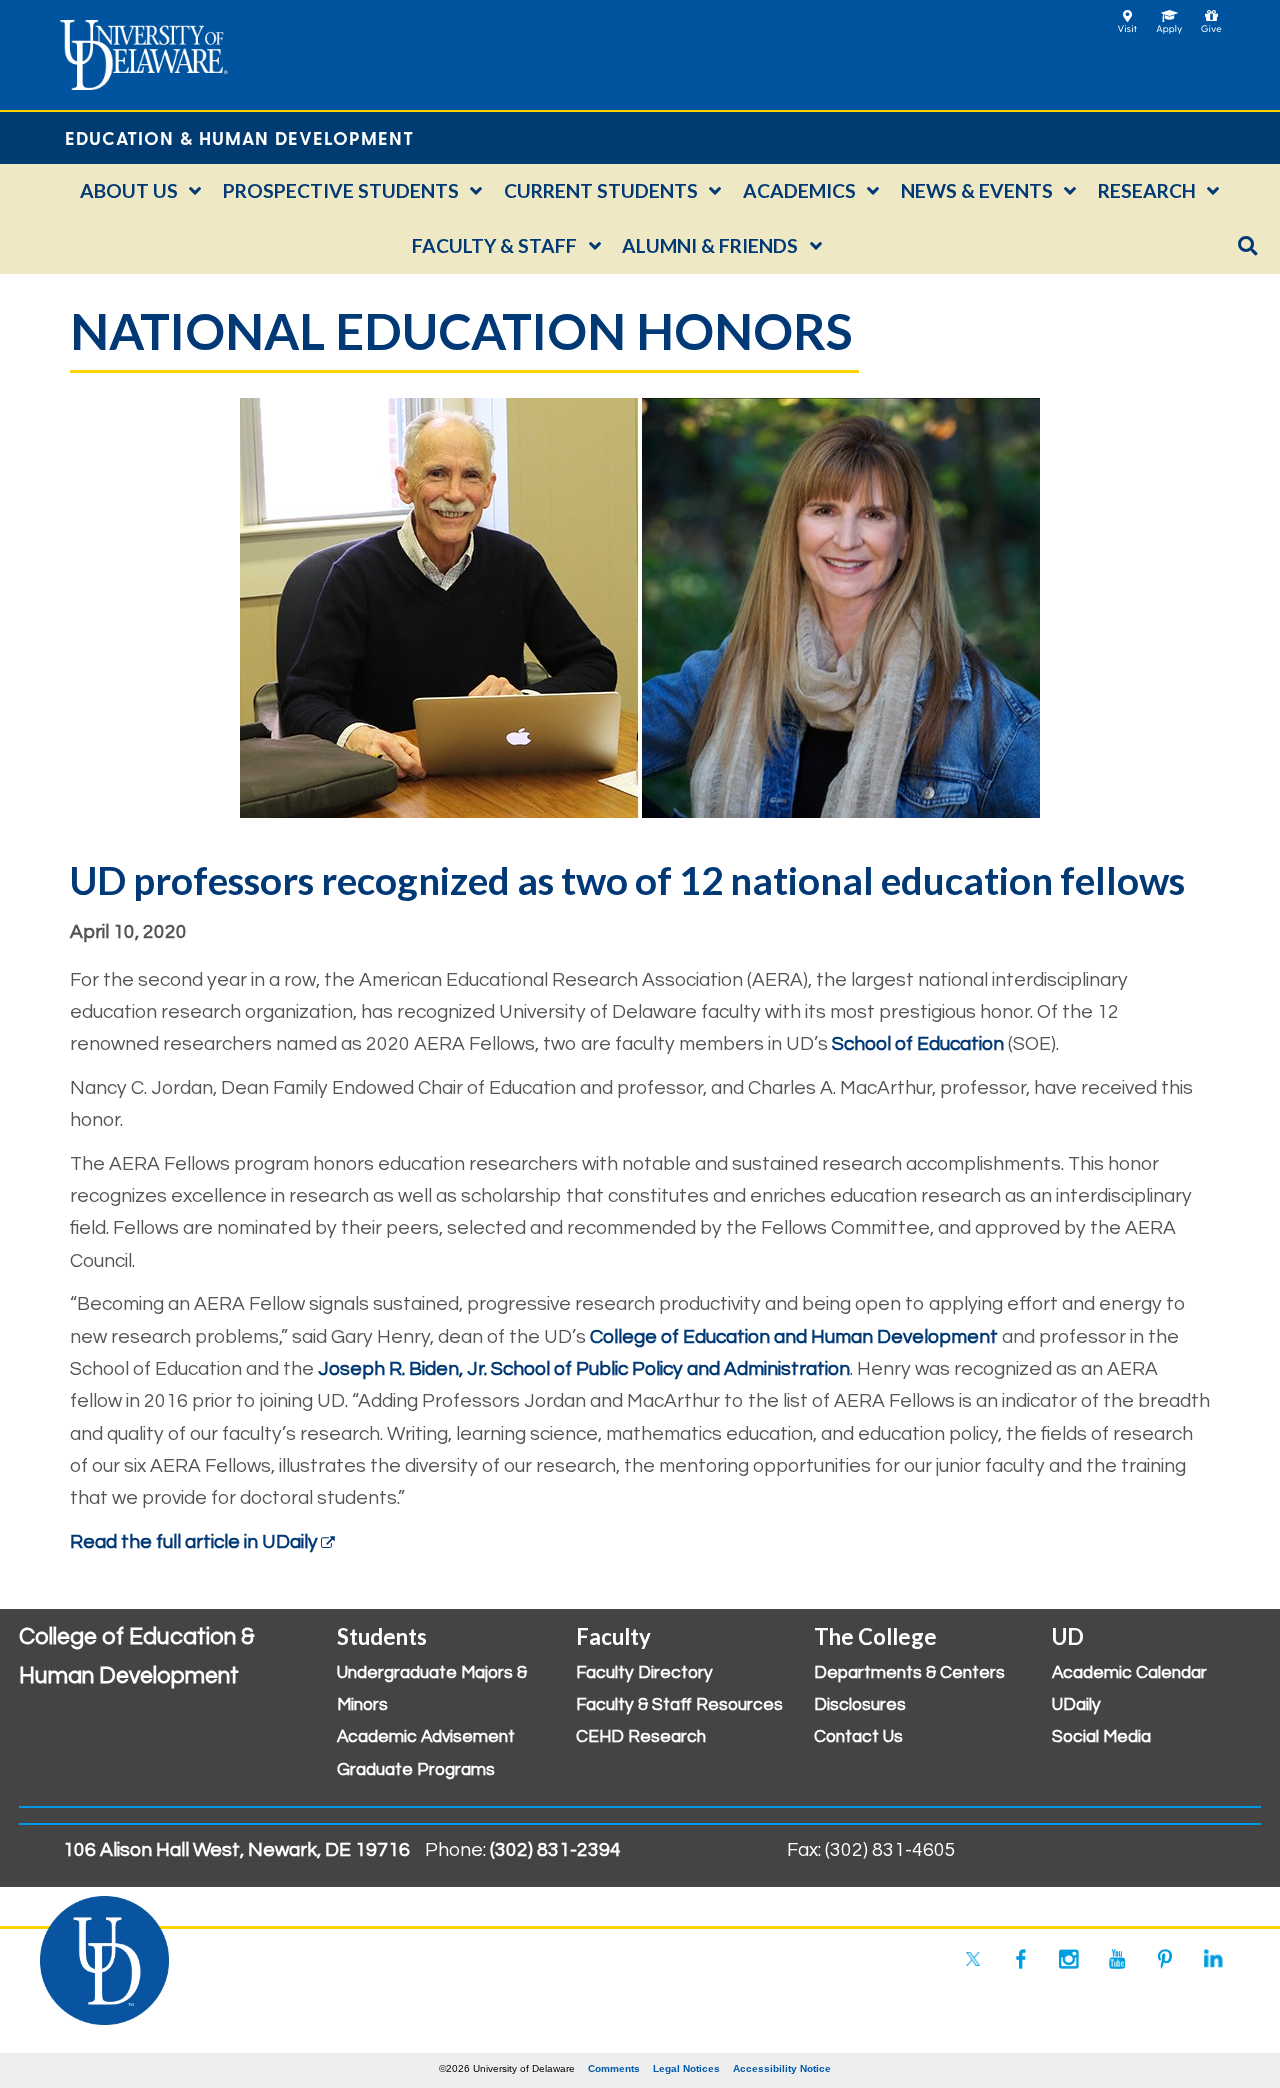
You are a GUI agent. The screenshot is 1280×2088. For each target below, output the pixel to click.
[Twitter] (973, 1959)
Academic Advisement (426, 1737)
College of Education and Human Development (794, 1337)
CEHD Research (641, 1737)
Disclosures (860, 1705)
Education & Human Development (239, 137)
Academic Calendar (1129, 1673)
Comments (614, 2068)
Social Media (1101, 1737)
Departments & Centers (909, 1673)
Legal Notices (686, 2068)
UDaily (1076, 1705)
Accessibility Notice (782, 2068)
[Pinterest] (1165, 1959)
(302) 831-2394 (555, 1850)
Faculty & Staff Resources (679, 1705)
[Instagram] (1069, 1959)
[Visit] (1127, 15)
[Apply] (1169, 15)
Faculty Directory (644, 1673)
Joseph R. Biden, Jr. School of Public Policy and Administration (584, 1369)
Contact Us (858, 1737)
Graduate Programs (416, 1770)
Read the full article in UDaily (194, 1542)
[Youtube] (1117, 1959)
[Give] (1211, 15)
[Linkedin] (1213, 1959)
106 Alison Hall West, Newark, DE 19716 (236, 1850)
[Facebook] (1021, 1959)
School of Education (918, 1044)
